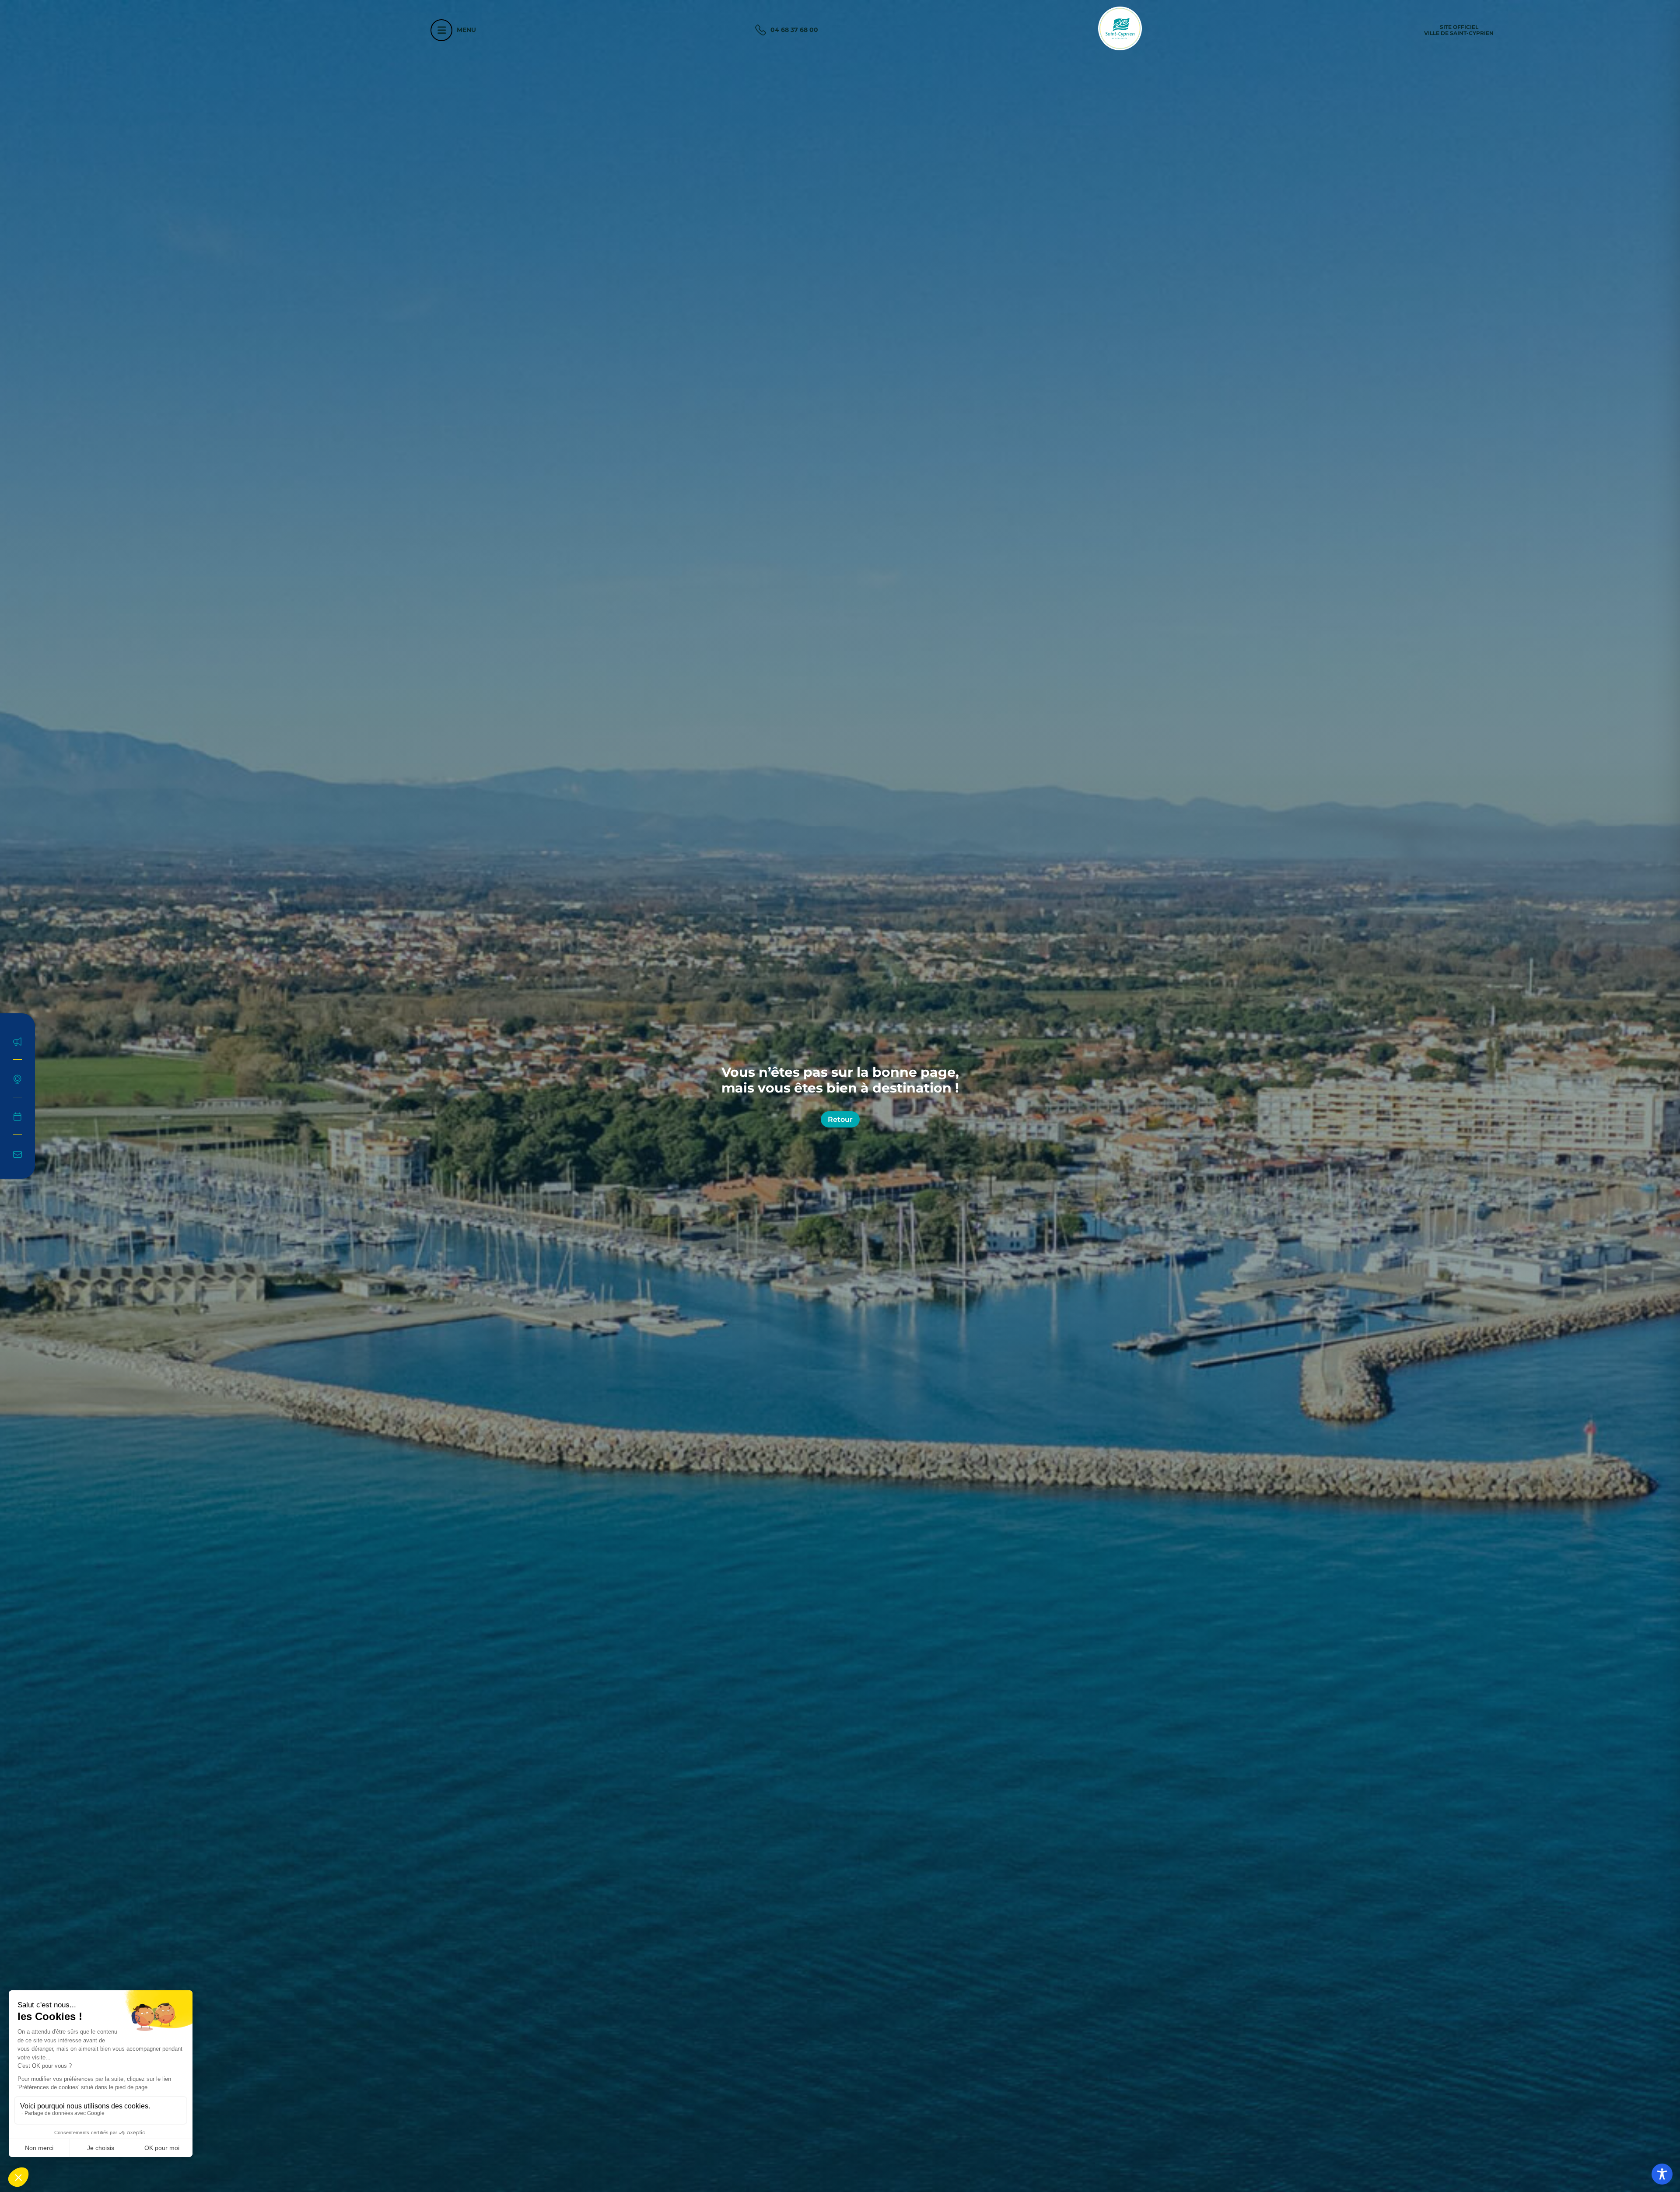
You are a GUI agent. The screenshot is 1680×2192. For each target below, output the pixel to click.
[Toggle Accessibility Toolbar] (1662, 2174)
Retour (840, 1119)
